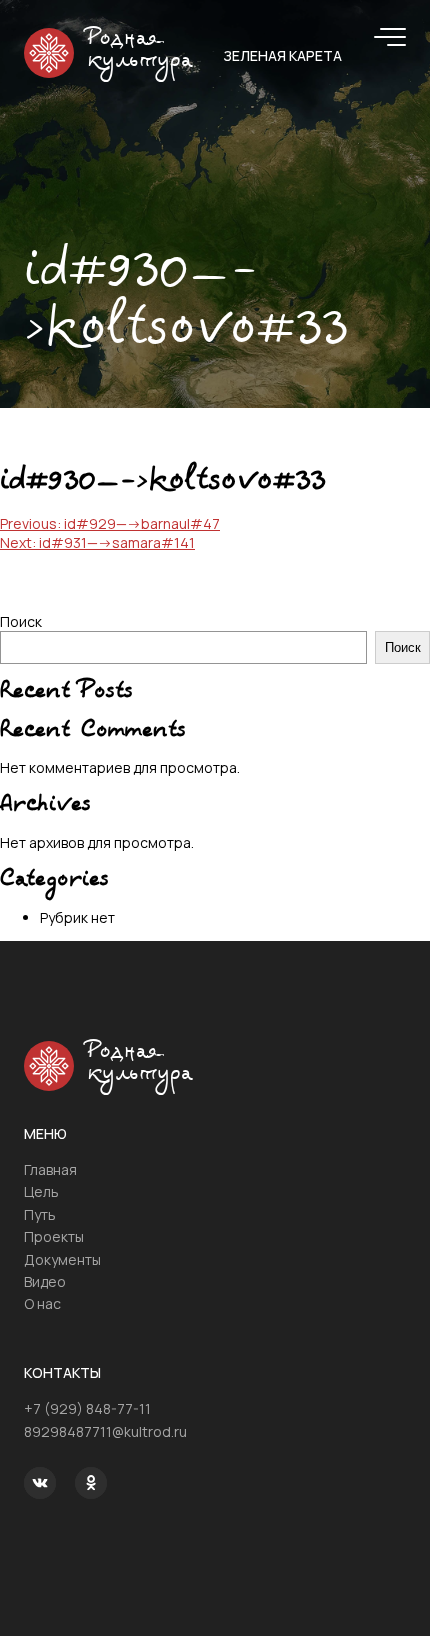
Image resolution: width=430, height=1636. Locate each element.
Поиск (21, 621)
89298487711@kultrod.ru (105, 1431)
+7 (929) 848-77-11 (87, 1408)
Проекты (54, 1236)
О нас (42, 1303)
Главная (50, 1169)
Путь (40, 1214)
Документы (62, 1259)
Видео (45, 1281)
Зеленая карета (282, 55)
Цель (41, 1191)
